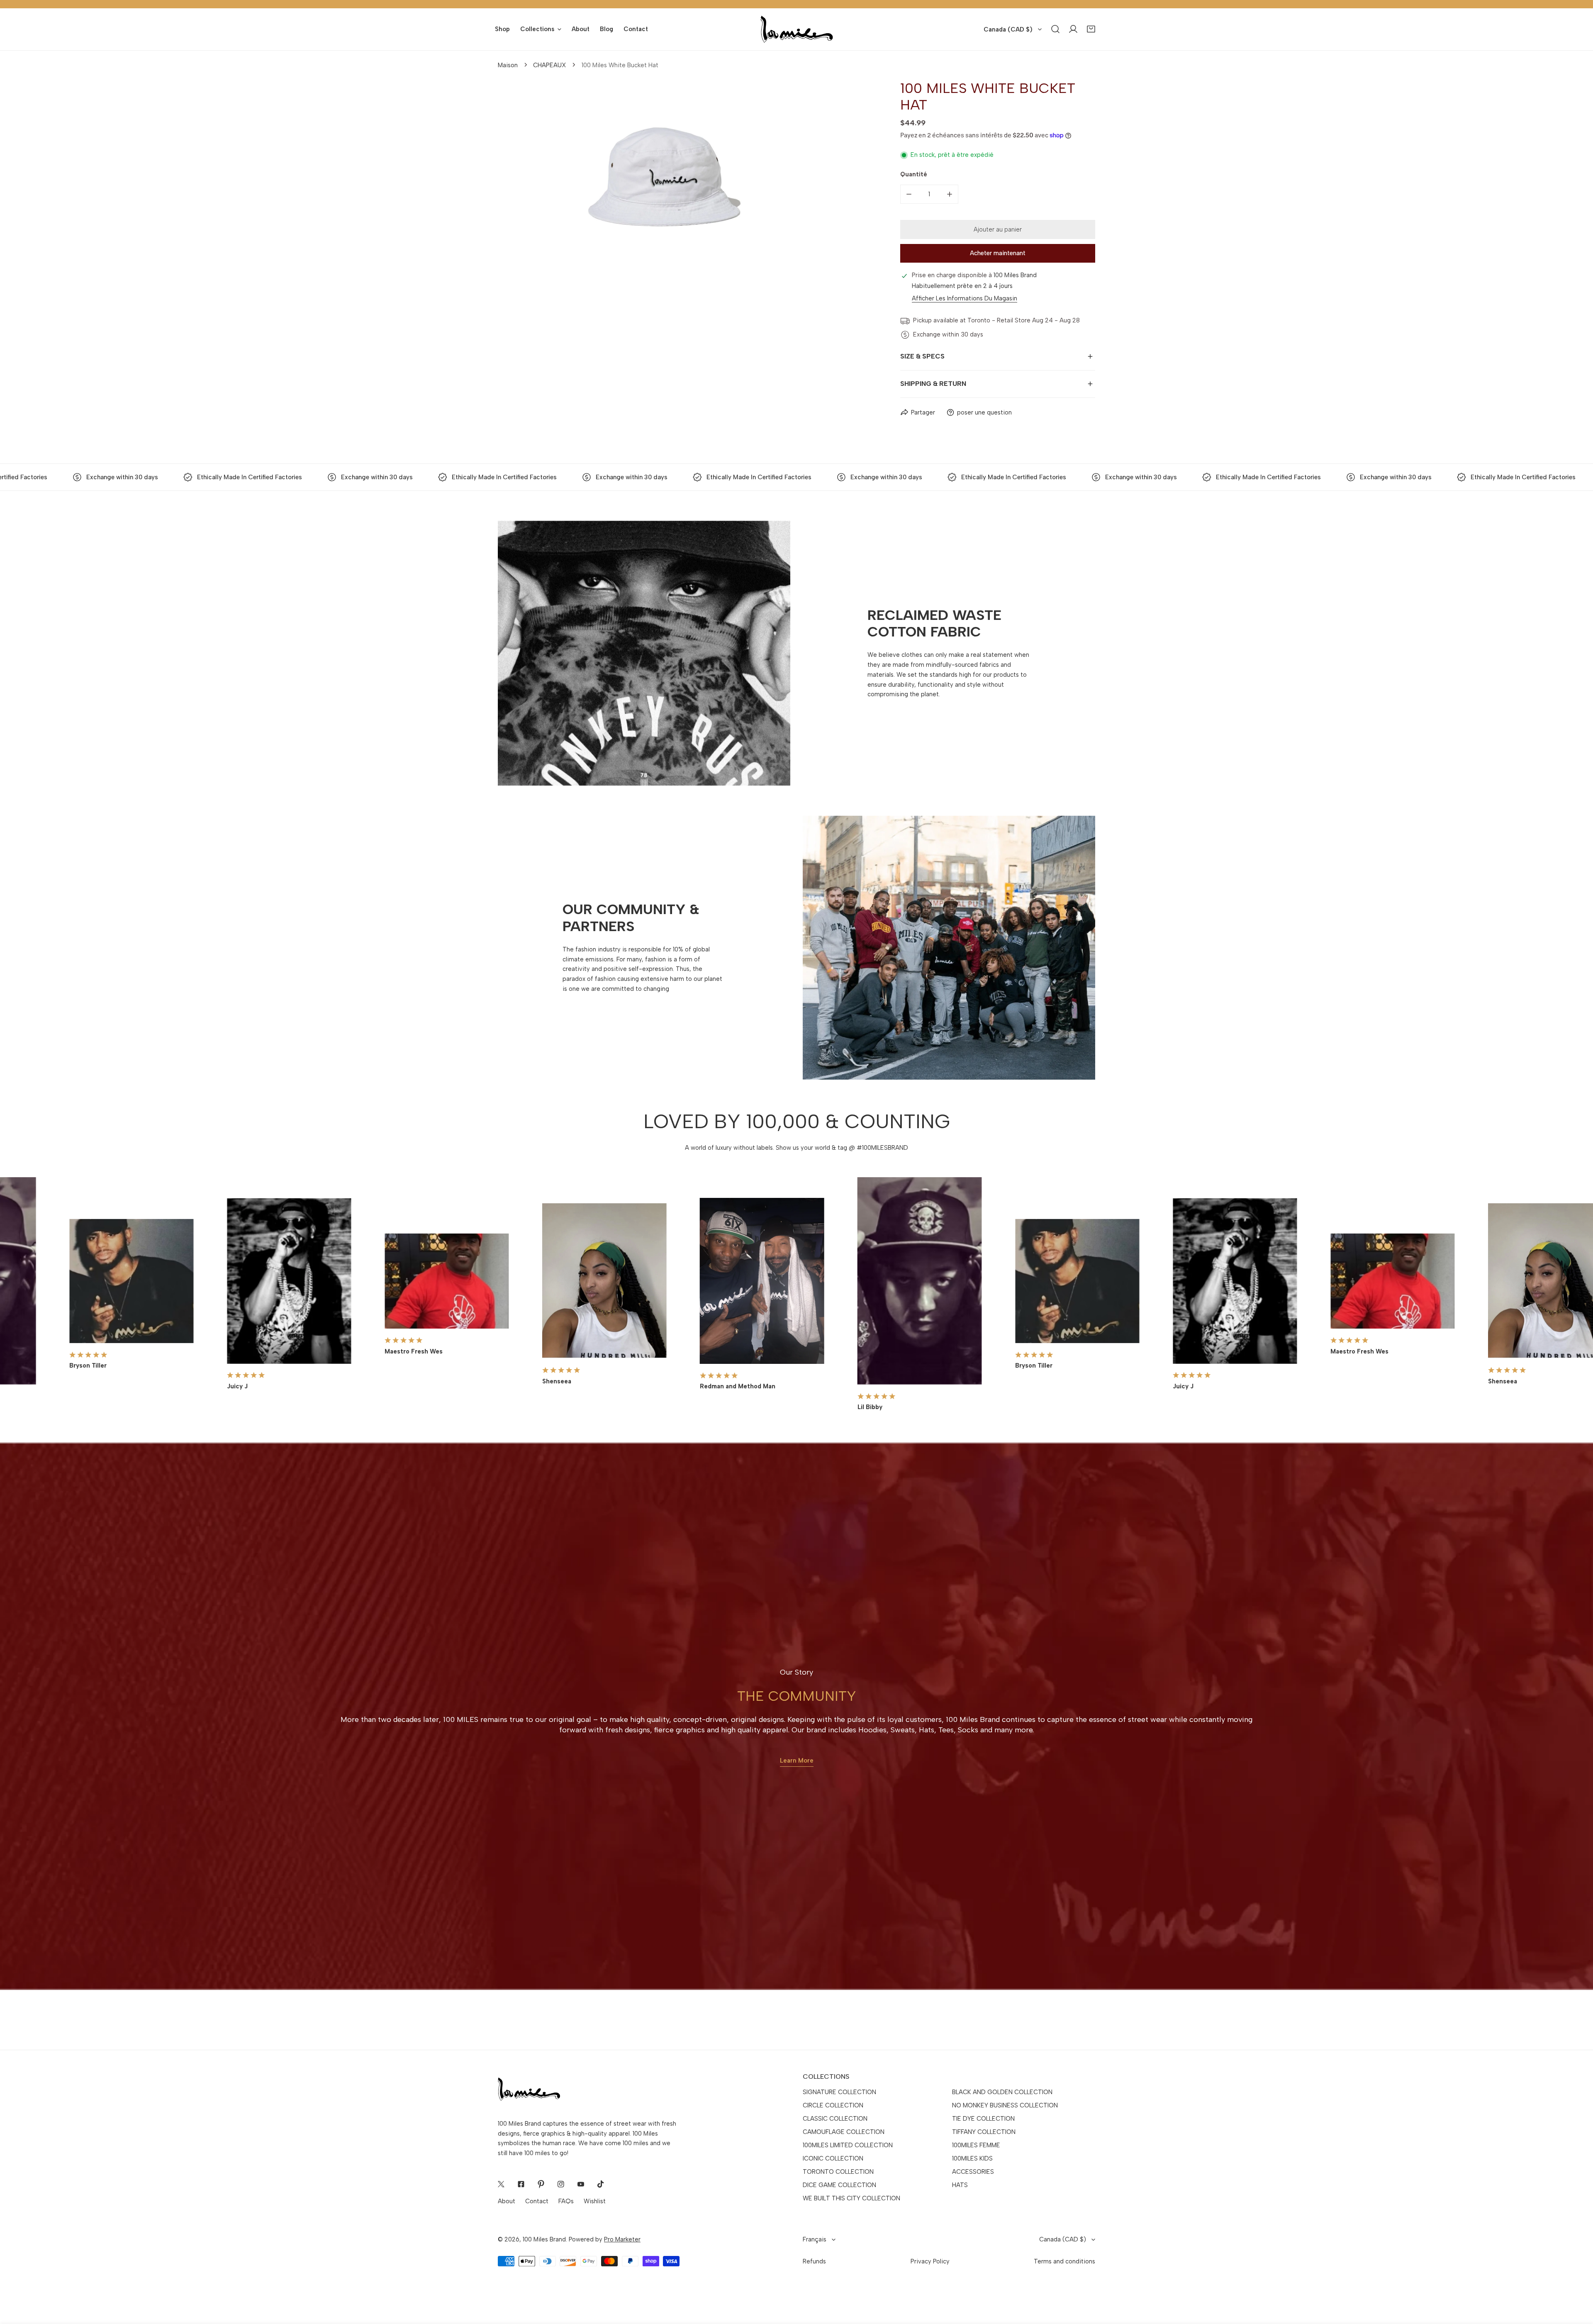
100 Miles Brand (544, 2239)
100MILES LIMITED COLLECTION (848, 2145)
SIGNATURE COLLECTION (839, 2092)
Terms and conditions (1064, 2261)
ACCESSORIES (973, 2172)
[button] (1091, 29)
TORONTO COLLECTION (838, 2172)
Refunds (814, 2261)
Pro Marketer (622, 2239)
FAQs (566, 2201)
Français (815, 2239)
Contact (537, 2201)
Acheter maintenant (998, 253)
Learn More (797, 1761)
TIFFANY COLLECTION (984, 2132)
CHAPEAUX (549, 65)
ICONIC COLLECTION (833, 2158)
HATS (960, 2185)
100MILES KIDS (972, 2158)
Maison (508, 65)
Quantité (914, 174)
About (507, 2201)
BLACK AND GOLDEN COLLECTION (1002, 2092)
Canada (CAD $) (1008, 29)
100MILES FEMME (976, 2145)
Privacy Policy (930, 2261)
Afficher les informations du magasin (965, 299)
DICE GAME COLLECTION (839, 2185)
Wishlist (595, 2201)
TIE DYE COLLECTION (983, 2119)
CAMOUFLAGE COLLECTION (844, 2132)
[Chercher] (1056, 29)
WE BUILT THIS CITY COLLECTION (851, 2198)
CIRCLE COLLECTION (833, 2105)
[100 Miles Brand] (797, 29)
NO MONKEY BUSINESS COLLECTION (1005, 2105)
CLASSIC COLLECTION (835, 2119)
